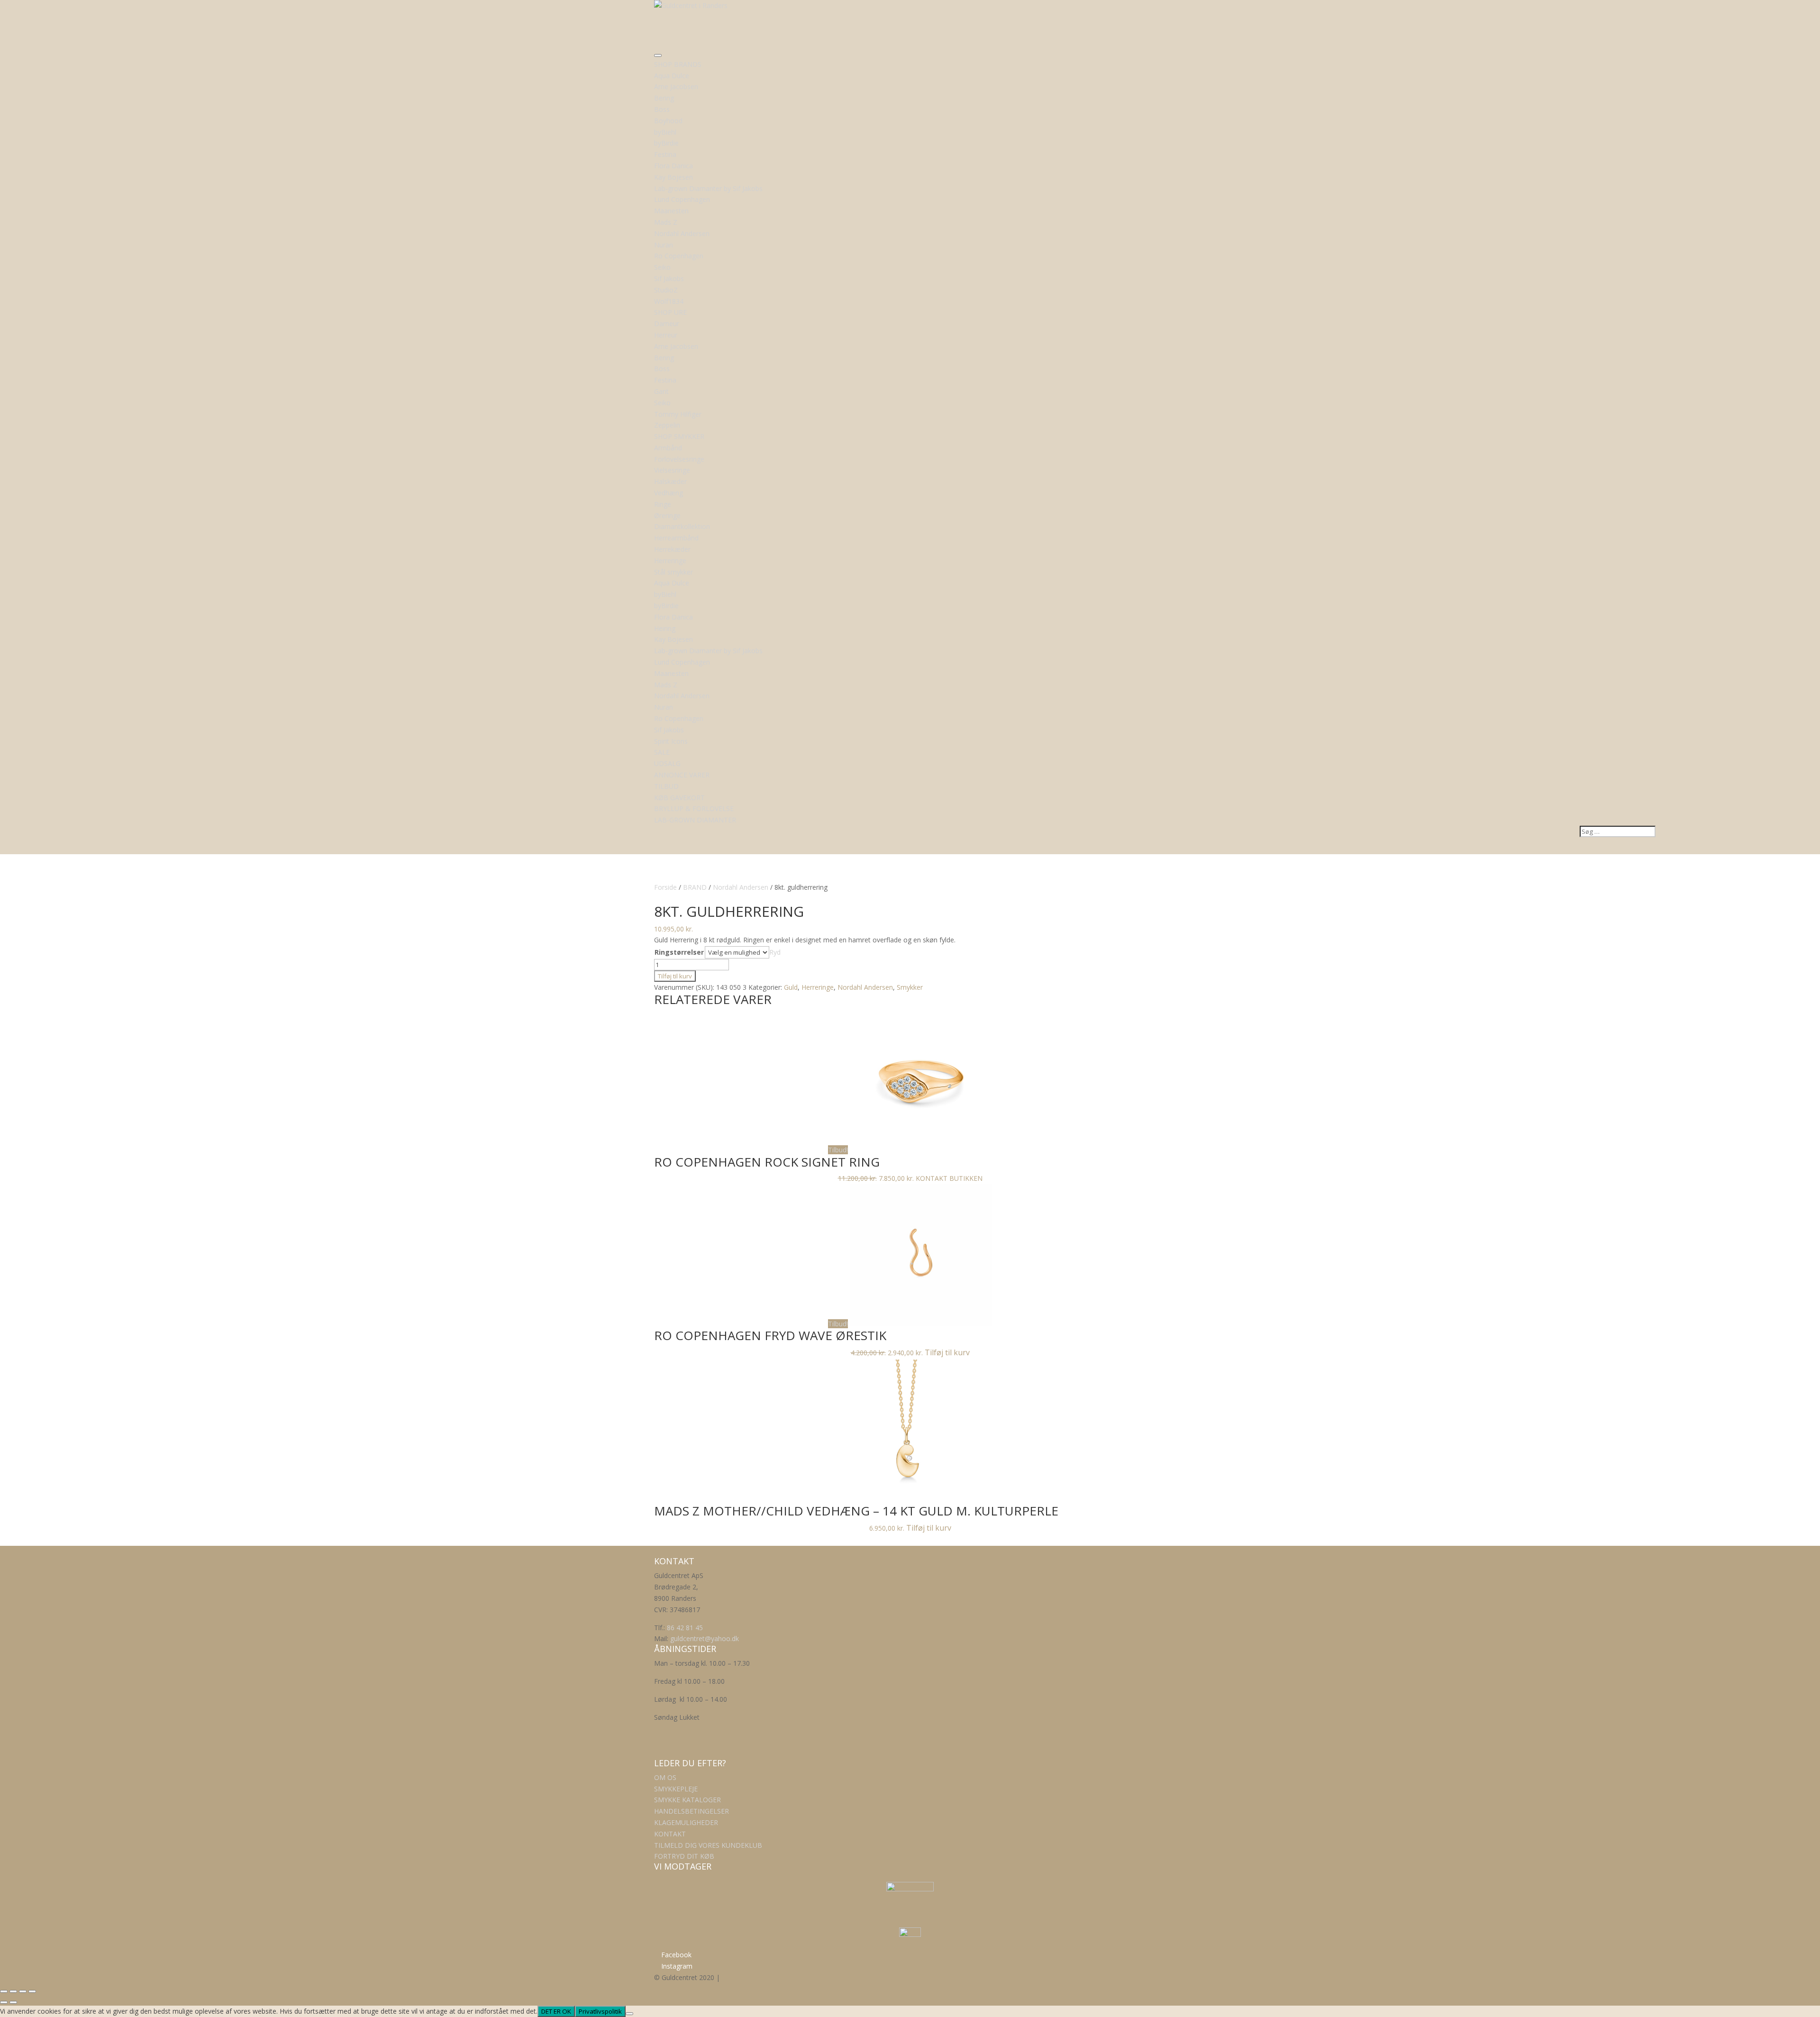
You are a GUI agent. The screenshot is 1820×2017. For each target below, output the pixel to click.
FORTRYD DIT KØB (684, 1856)
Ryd (775, 952)
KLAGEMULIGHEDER (686, 1822)
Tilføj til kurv (675, 976)
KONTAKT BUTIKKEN (949, 1178)
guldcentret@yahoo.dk (705, 1638)
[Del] (23, 1991)
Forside (665, 887)
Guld (791, 987)
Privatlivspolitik (600, 2011)
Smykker (910, 987)
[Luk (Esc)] (32, 1991)
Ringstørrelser (679, 952)
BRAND (695, 887)
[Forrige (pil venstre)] (4, 2002)
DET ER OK (556, 2011)
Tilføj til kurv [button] (947, 1352)
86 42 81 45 (685, 1628)
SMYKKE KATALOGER (687, 1800)
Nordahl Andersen (741, 887)
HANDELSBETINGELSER (692, 1811)
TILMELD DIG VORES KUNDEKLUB (708, 1845)
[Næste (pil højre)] (13, 2002)
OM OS (665, 1777)
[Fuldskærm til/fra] (13, 1991)
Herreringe (818, 987)
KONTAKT (670, 1834)
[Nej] (629, 2014)
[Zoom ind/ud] (4, 1991)
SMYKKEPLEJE (676, 1789)
